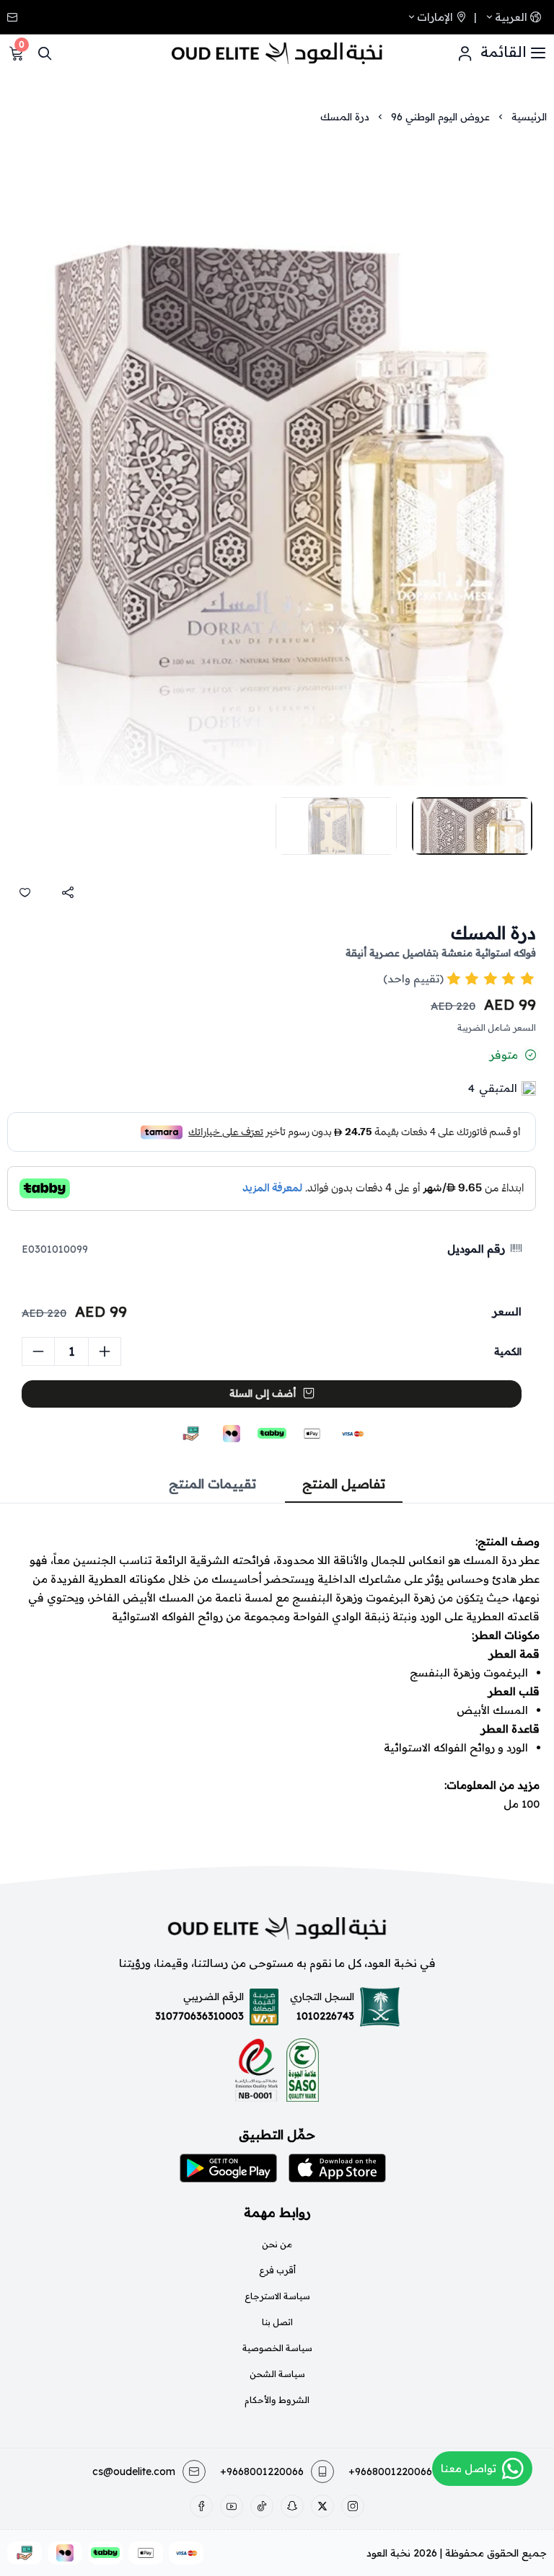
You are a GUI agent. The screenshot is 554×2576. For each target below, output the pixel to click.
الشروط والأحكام (277, 2400)
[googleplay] (228, 2168)
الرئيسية (529, 117)
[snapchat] (292, 2506)
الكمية (508, 1351)
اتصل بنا (277, 2322)
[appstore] (337, 2168)
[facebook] (201, 2506)
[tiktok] (262, 2506)
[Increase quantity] (105, 1351)
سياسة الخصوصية (277, 2348)
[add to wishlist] (25, 892)
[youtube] (232, 2506)
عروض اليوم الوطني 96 (440, 117)
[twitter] (322, 2506)
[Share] (68, 892)
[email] (14, 17)
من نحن (277, 2244)
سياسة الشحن (277, 2374)
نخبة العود (388, 2553)
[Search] (45, 53)
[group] (277, 462)
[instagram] (353, 2506)
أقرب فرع (277, 2270)
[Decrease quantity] (38, 1351)
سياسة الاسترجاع (277, 2296)
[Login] (465, 53)
